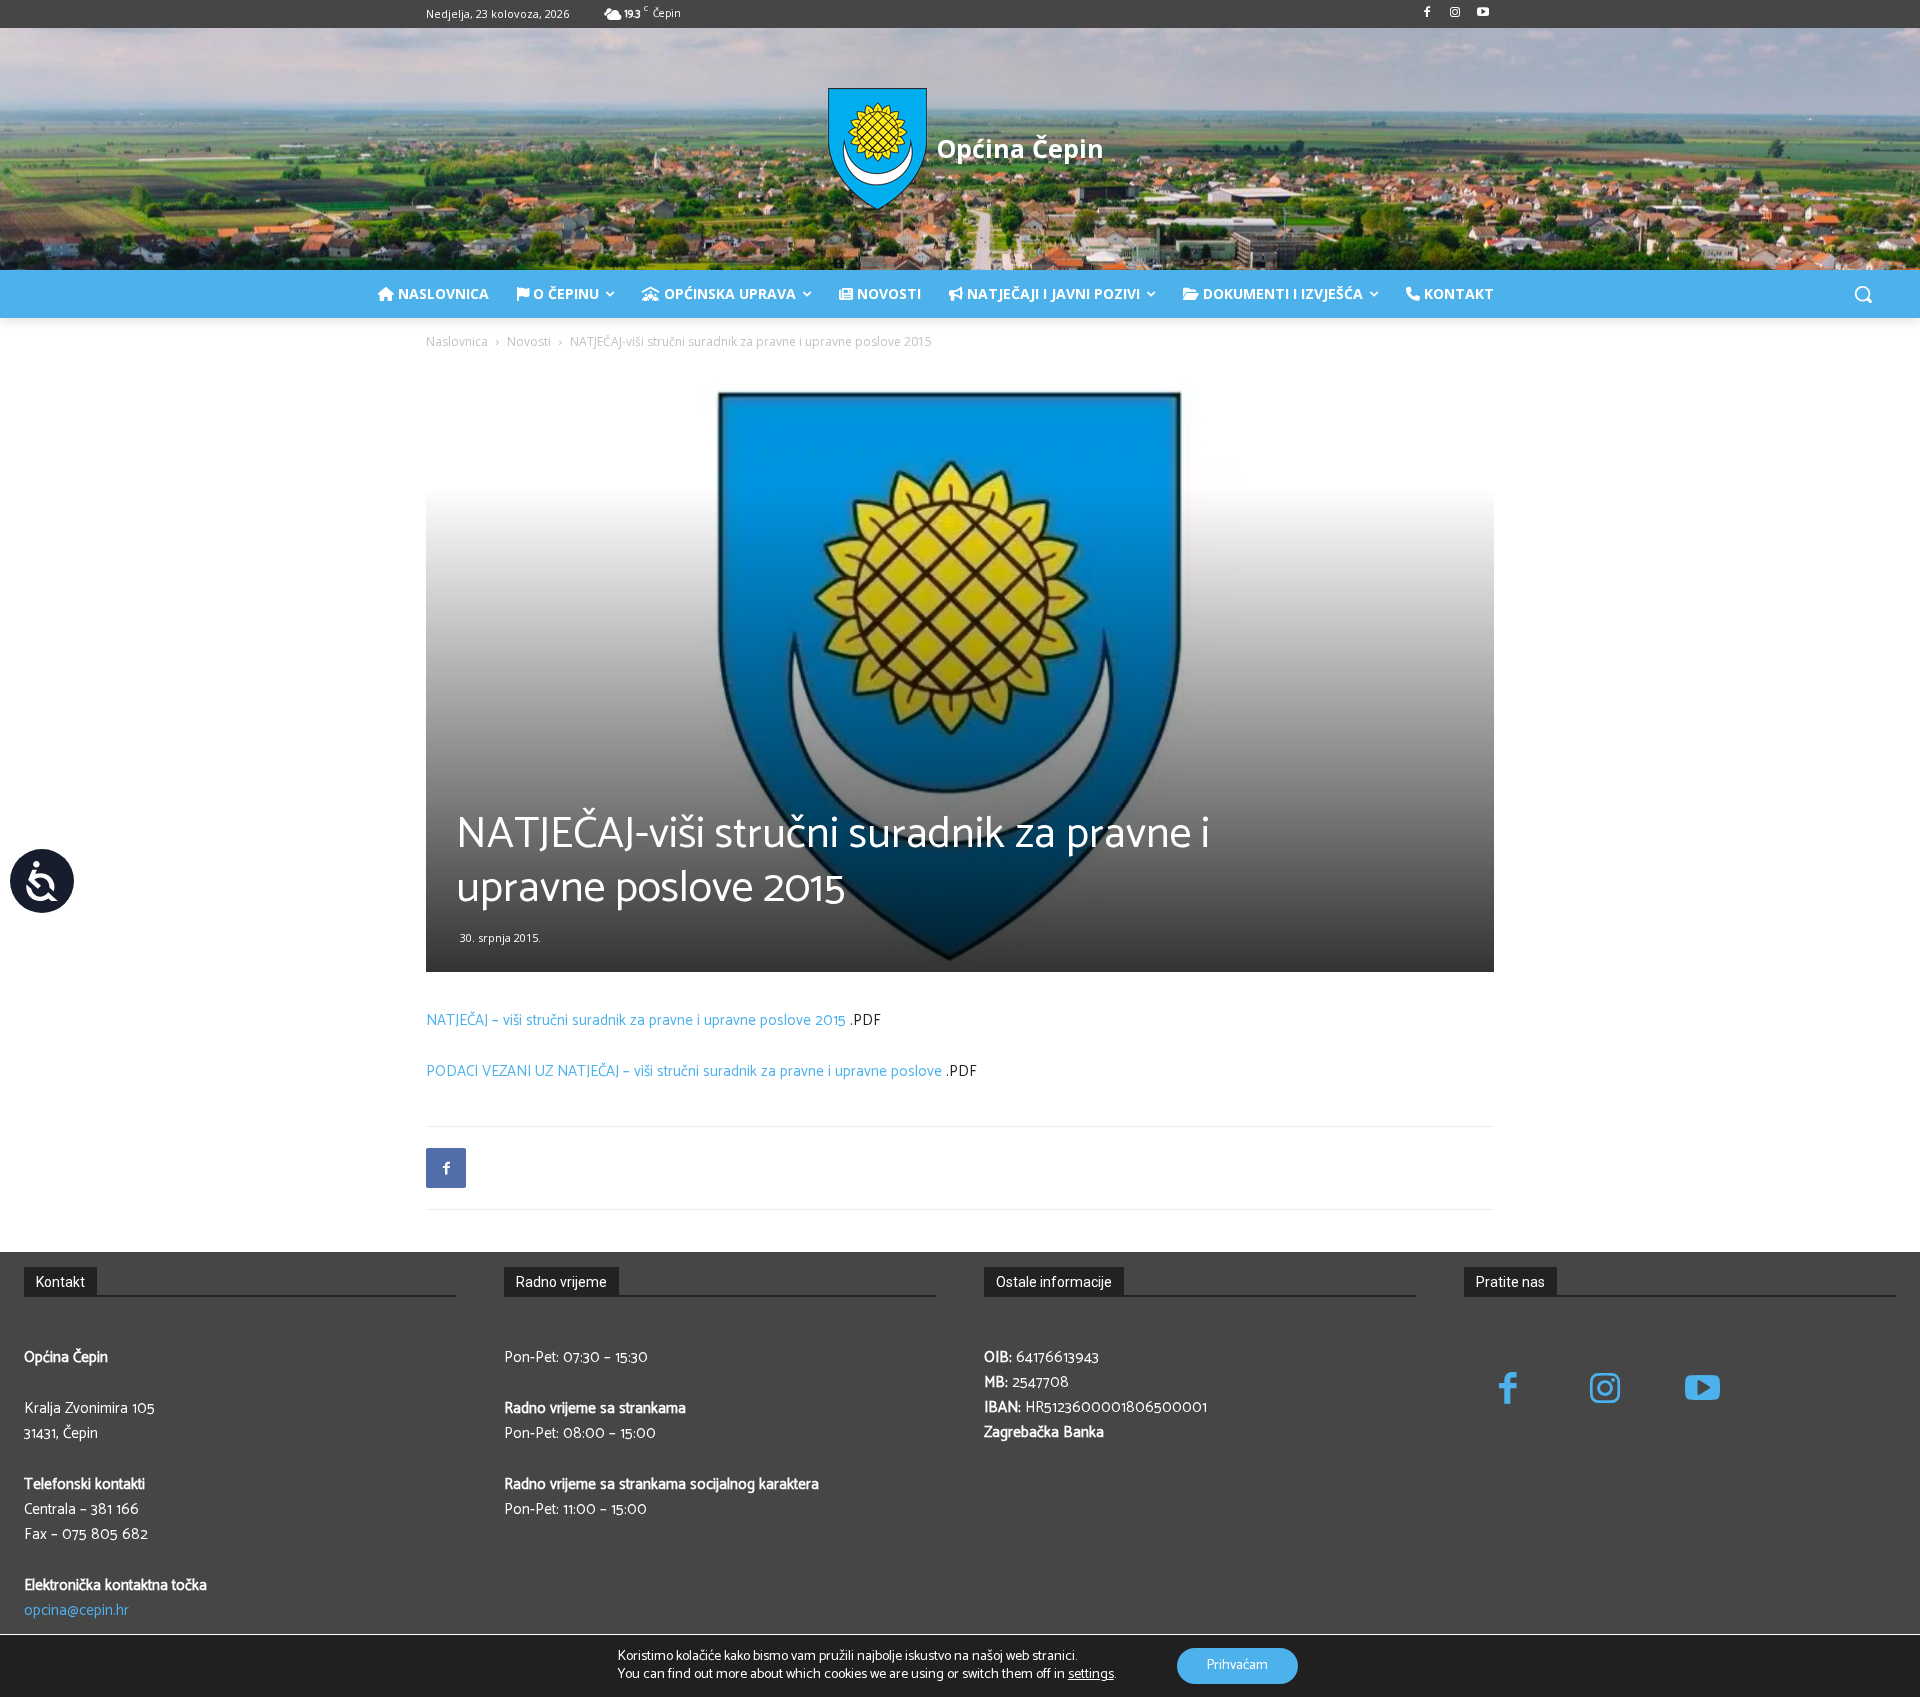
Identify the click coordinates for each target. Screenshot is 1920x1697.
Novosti (529, 341)
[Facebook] (1427, 14)
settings (1091, 1675)
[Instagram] (1454, 14)
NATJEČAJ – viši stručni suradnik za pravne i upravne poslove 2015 (636, 1020)
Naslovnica (457, 341)
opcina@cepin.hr (76, 1610)
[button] (1863, 294)
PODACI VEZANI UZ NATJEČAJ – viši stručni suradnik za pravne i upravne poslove (684, 1071)
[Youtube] (1482, 14)
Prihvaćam (1237, 1665)
